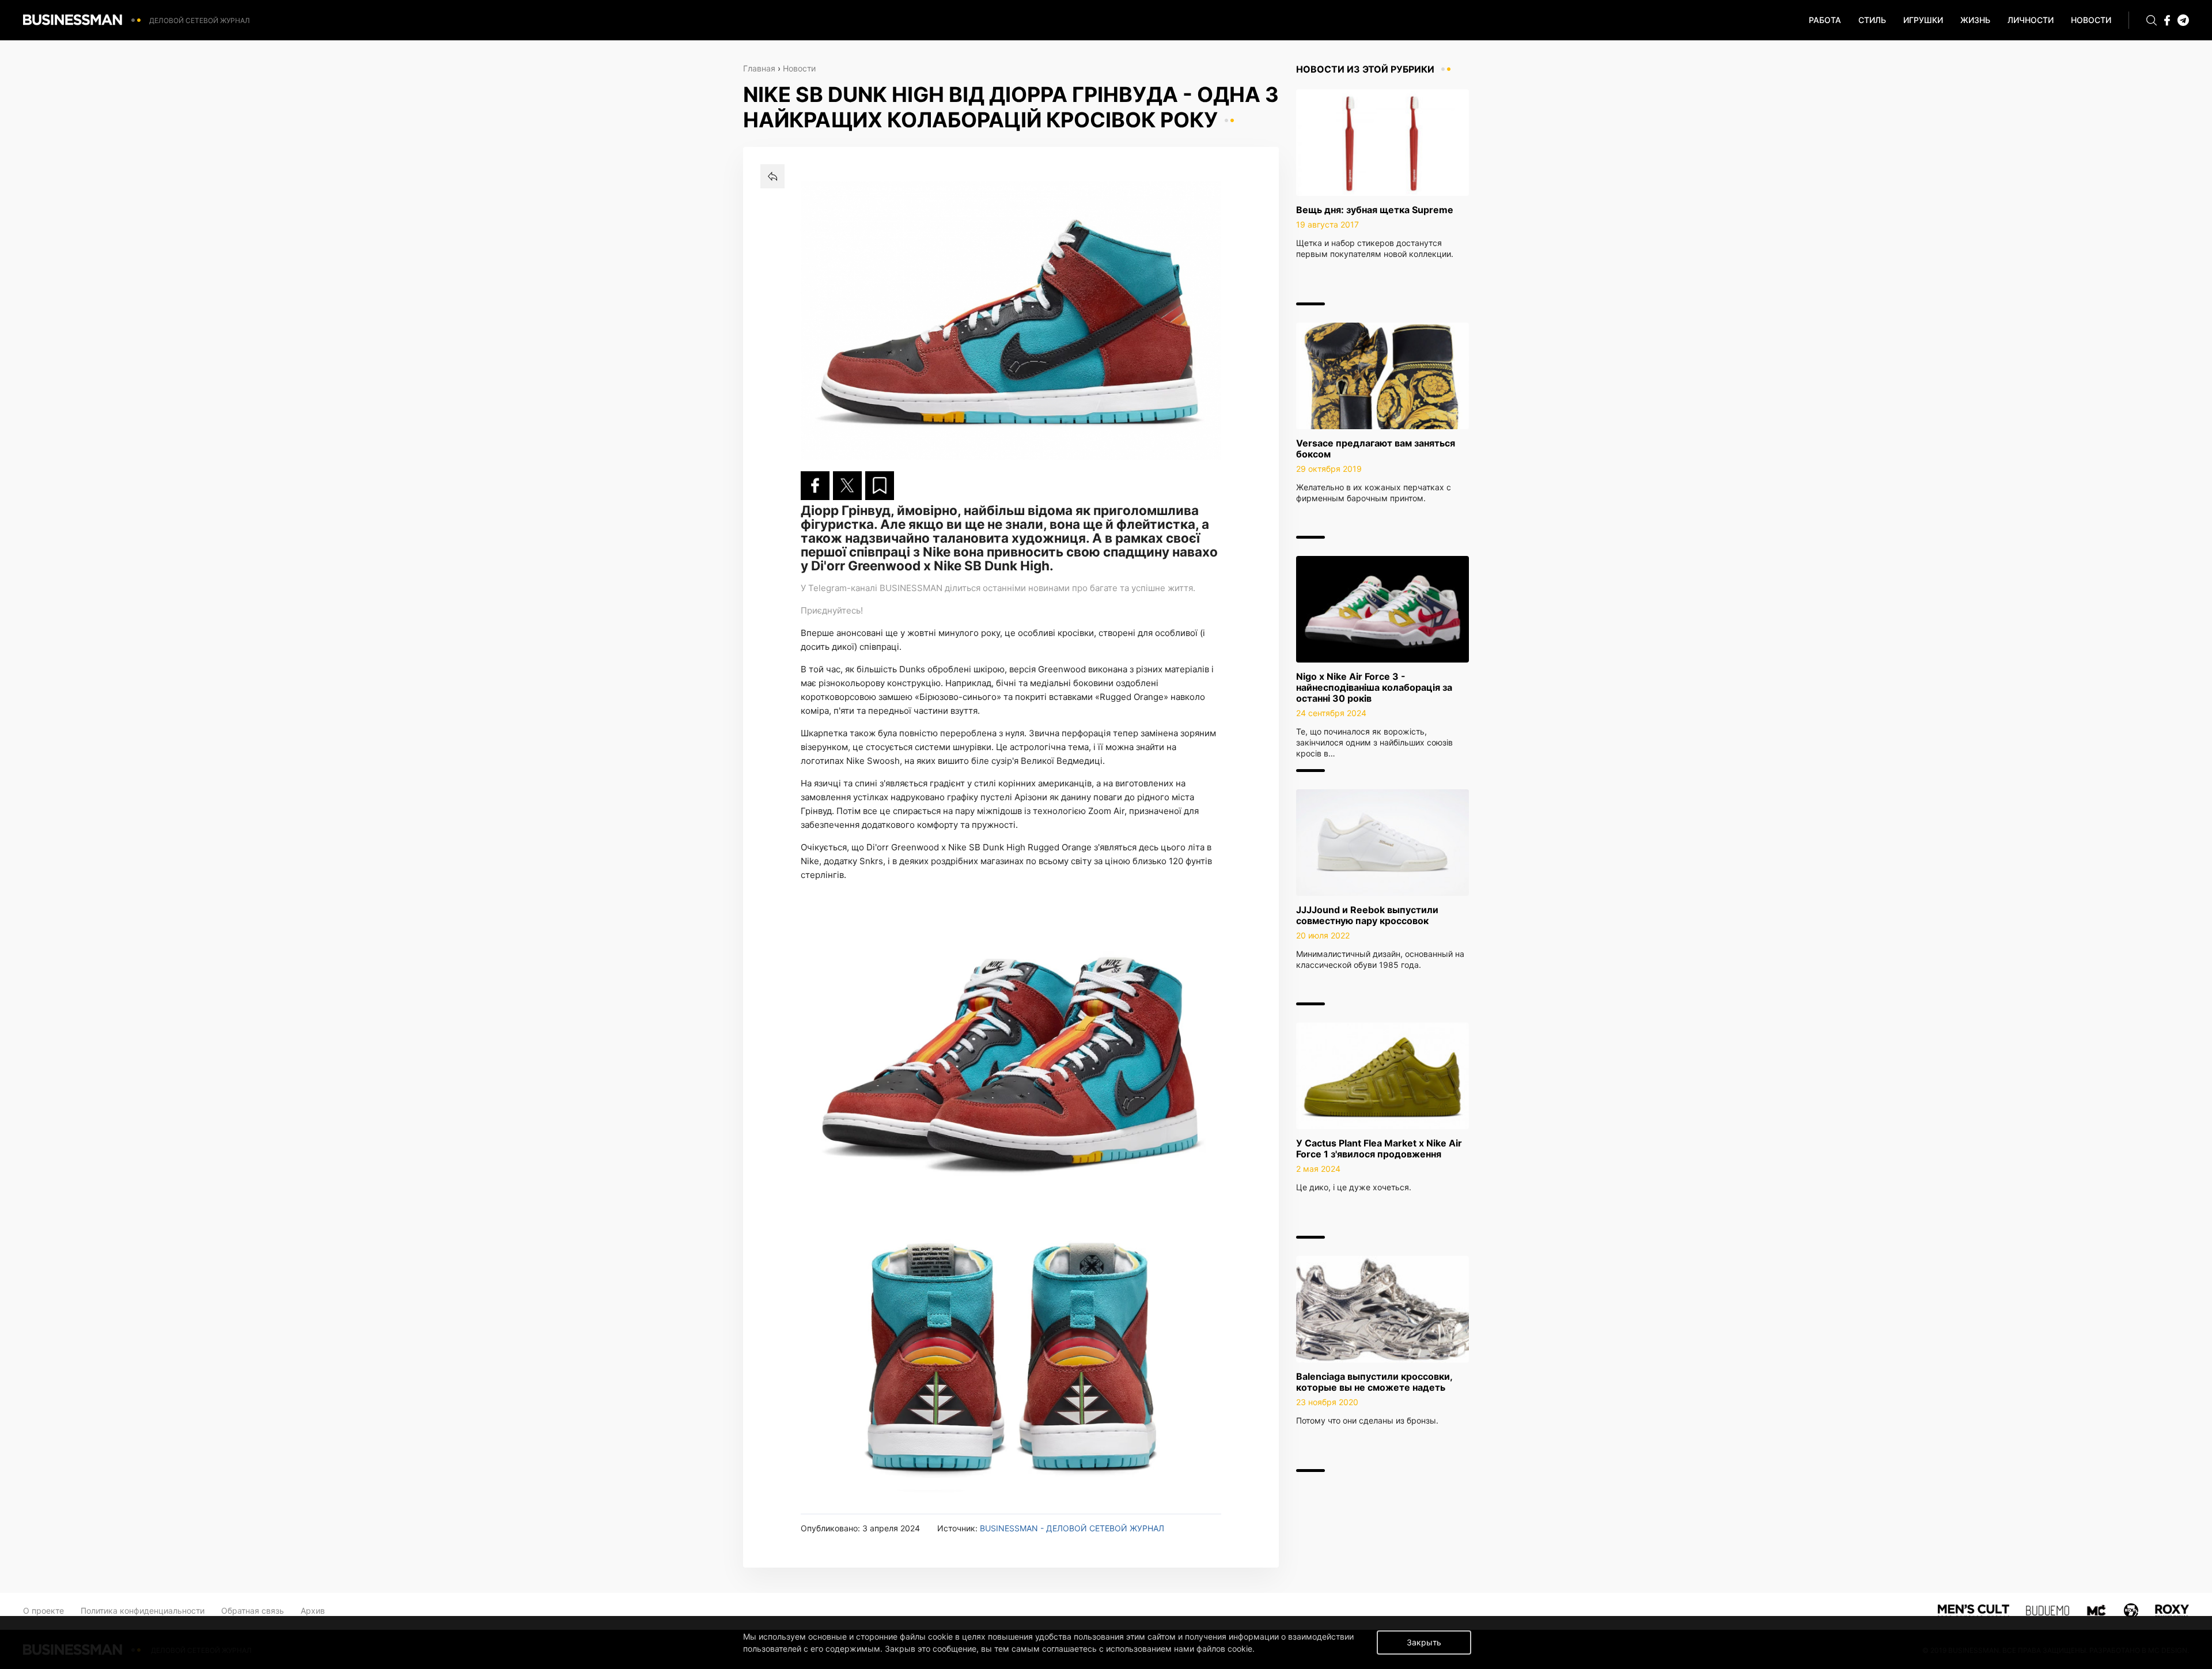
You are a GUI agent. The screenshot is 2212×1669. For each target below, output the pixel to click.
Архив (313, 1611)
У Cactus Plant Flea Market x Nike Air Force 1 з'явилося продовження (1379, 1148)
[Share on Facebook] (815, 486)
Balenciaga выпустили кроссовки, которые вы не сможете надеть (1374, 1382)
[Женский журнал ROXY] (2172, 1609)
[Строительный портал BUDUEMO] (2048, 1609)
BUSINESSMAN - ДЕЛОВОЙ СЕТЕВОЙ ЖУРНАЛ (1072, 1528)
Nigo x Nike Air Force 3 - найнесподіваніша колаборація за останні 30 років (1374, 687)
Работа (1825, 20)
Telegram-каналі (843, 588)
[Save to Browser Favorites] (880, 486)
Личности (2031, 20)
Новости (2091, 20)
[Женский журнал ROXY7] (2131, 1609)
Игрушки (1923, 20)
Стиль (1872, 20)
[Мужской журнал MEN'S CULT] (1973, 1609)
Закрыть (1424, 1642)
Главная (759, 68)
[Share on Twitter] (847, 486)
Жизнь (1975, 20)
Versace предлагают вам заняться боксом (1376, 449)
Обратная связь (253, 1611)
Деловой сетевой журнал (200, 20)
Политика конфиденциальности (143, 1611)
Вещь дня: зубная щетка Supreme (1375, 210)
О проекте (43, 1611)
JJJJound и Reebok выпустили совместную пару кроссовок (1367, 915)
